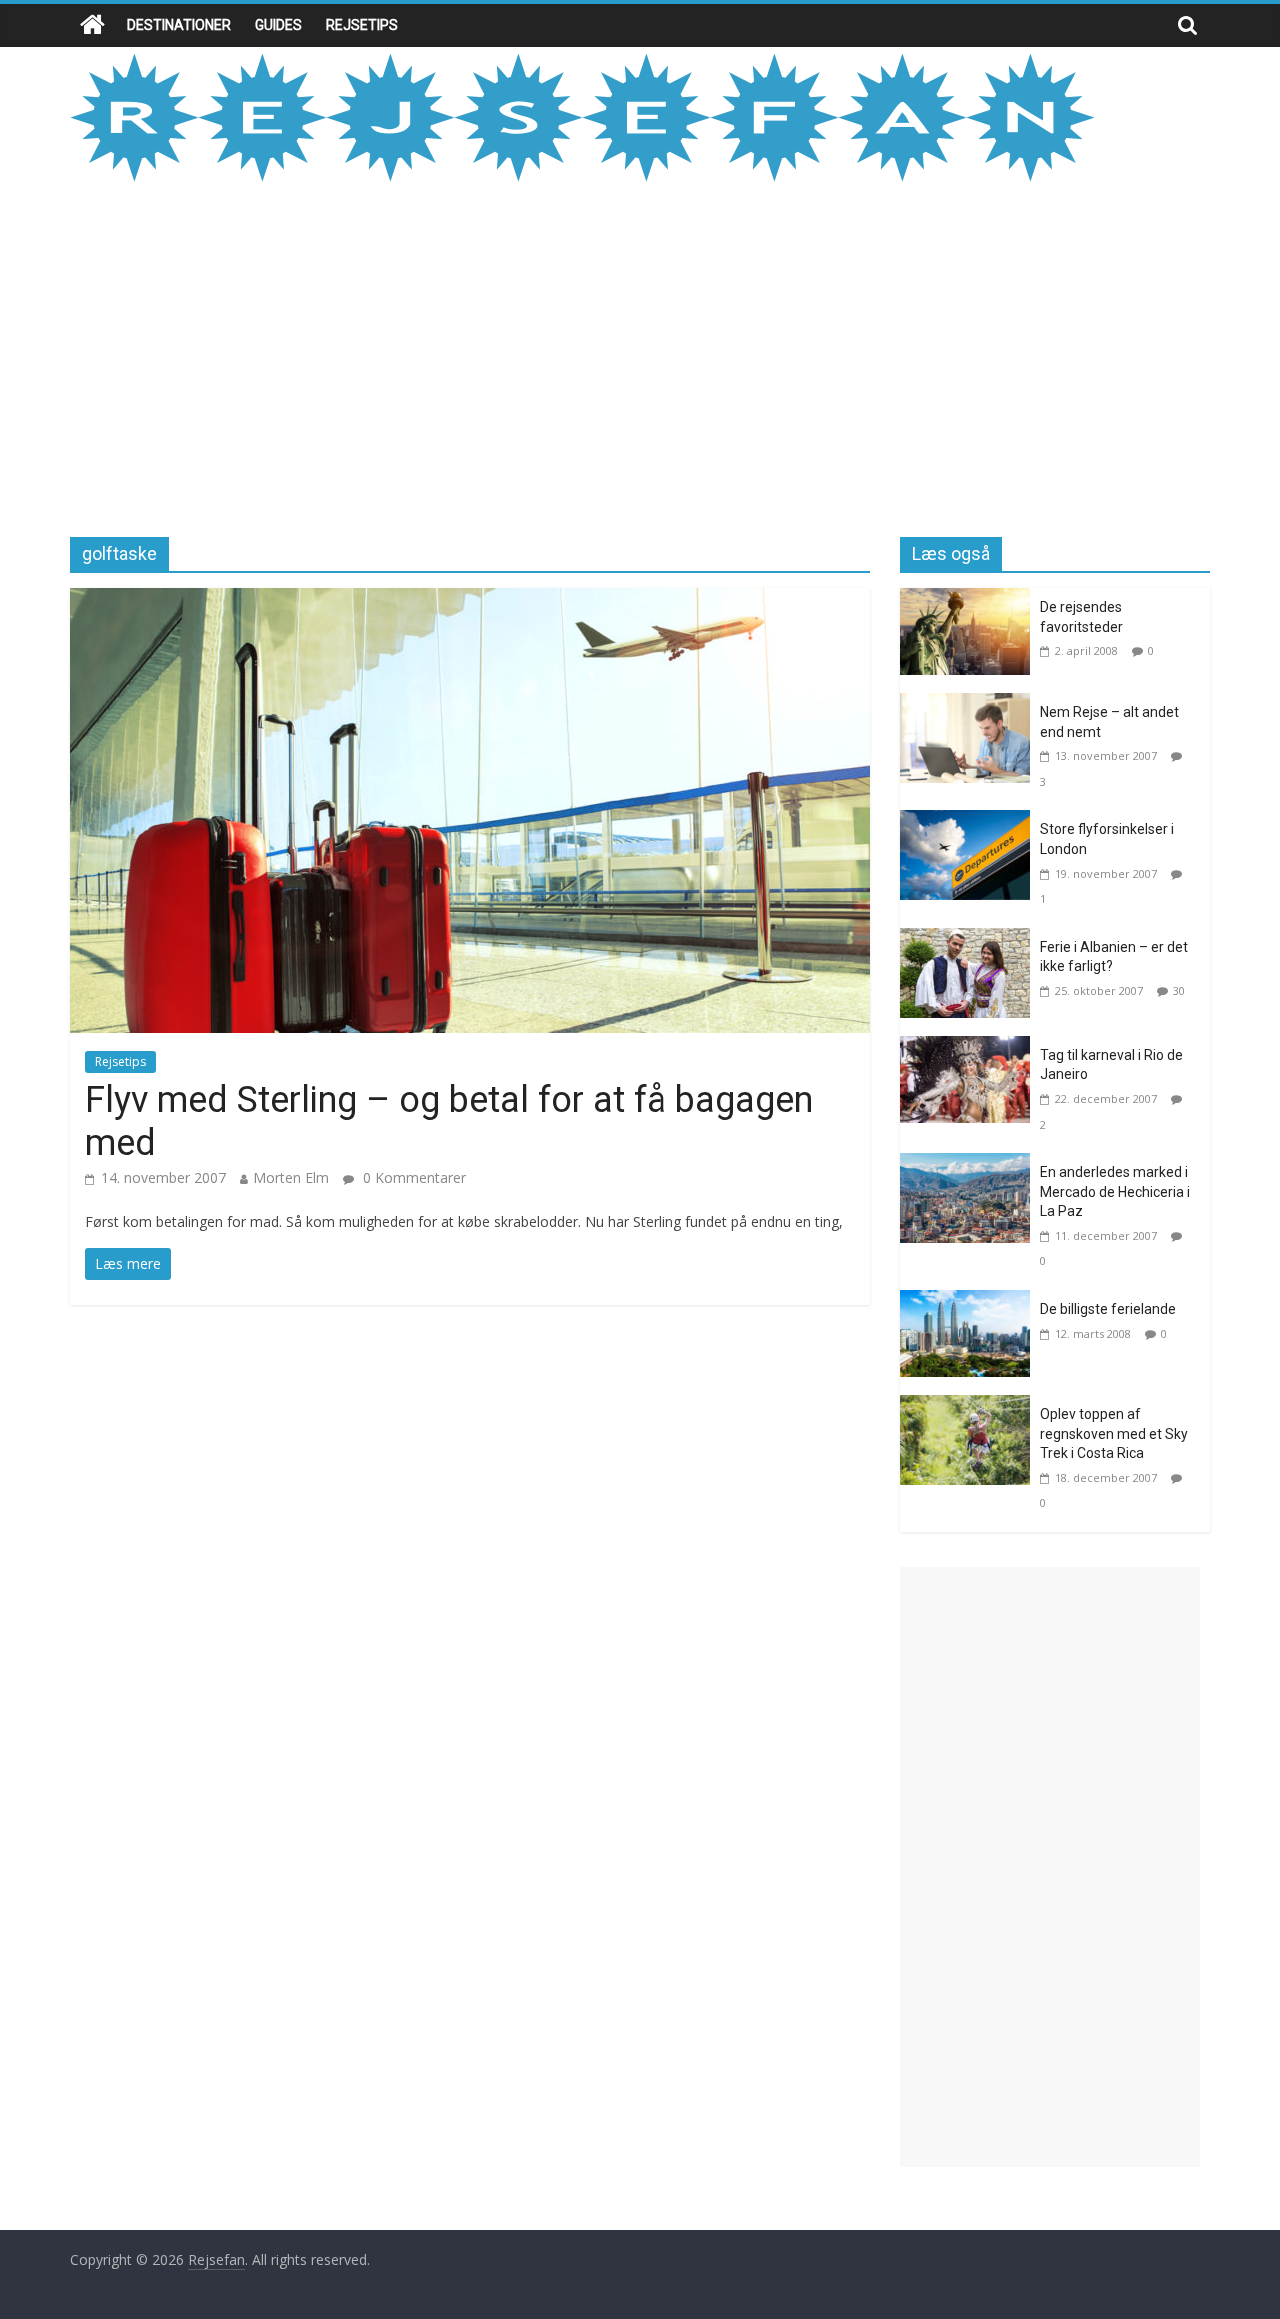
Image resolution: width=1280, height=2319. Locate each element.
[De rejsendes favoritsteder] (970, 600)
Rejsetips (362, 25)
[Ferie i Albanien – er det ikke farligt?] (970, 940)
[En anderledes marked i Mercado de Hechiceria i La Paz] (970, 1165)
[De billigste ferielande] (970, 1302)
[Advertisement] (640, 357)
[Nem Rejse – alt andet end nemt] (970, 705)
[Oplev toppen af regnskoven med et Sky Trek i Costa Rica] (970, 1407)
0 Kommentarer (412, 1177)
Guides (278, 25)
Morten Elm (291, 1177)
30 (1179, 990)
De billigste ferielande (1108, 1309)
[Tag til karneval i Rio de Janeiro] (970, 1048)
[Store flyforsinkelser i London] (970, 822)
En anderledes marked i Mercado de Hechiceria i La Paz (1115, 1191)
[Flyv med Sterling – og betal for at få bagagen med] (470, 600)
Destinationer (179, 25)
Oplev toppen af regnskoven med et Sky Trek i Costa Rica (1114, 1433)
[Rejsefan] (92, 25)
